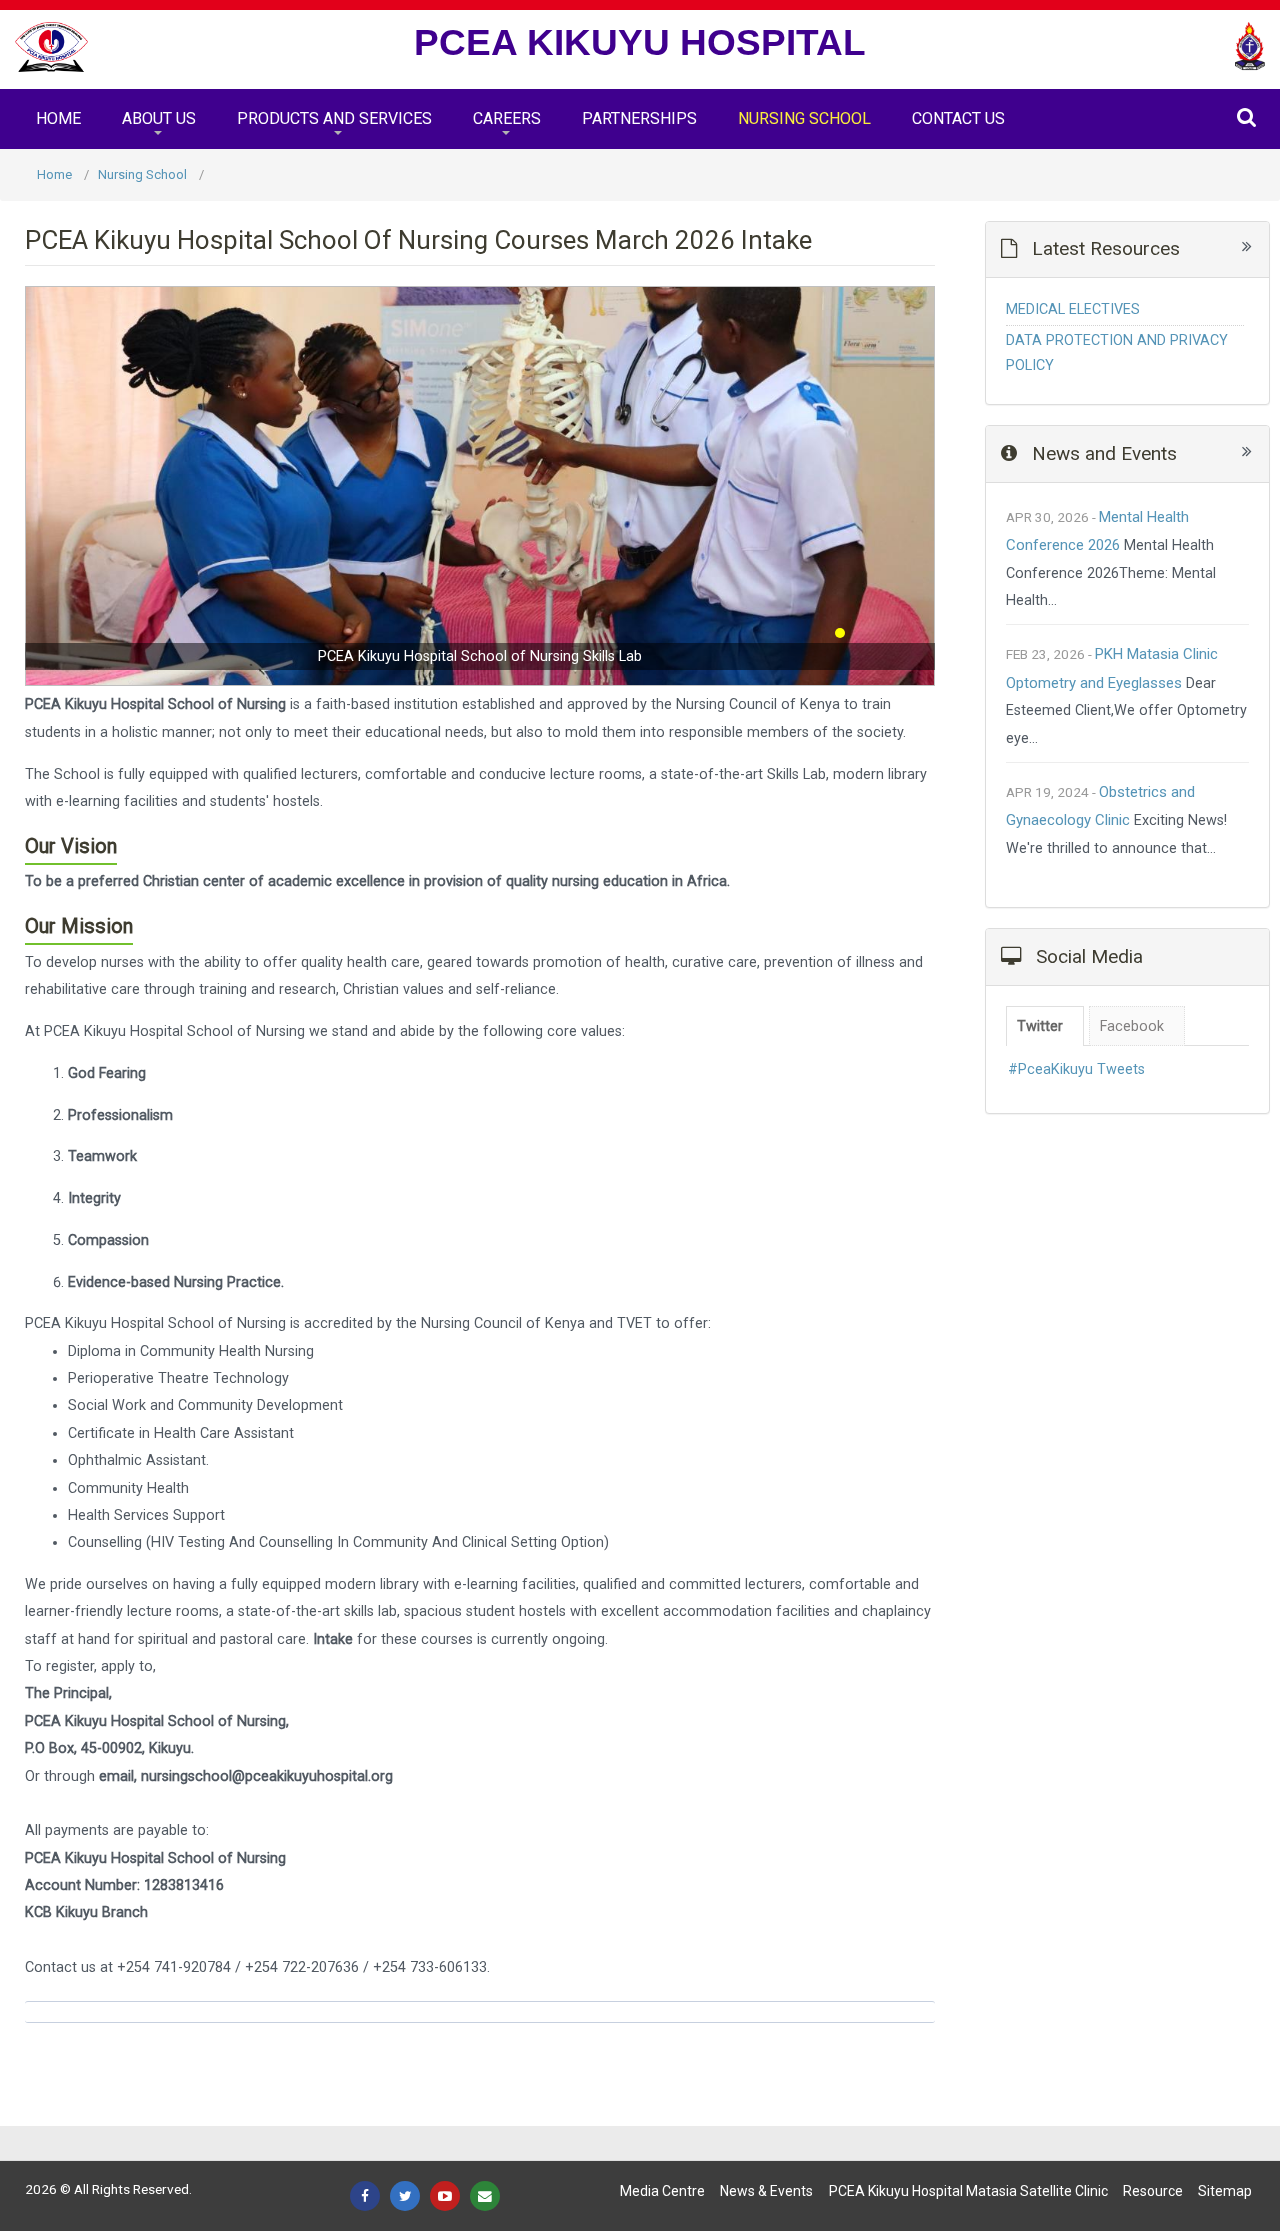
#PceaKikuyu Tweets (1076, 1069)
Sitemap (1225, 2191)
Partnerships (639, 118)
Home (58, 118)
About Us (159, 118)
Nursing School (804, 118)
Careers (507, 118)
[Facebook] (365, 2196)
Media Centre (662, 2191)
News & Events (766, 2191)
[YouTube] (445, 2196)
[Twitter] (405, 2196)
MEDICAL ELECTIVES (1073, 309)
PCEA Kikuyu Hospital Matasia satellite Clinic (968, 2191)
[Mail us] (485, 2196)
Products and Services (334, 118)
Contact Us (958, 118)
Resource (1153, 2191)
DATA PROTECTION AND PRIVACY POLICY (1117, 352)
